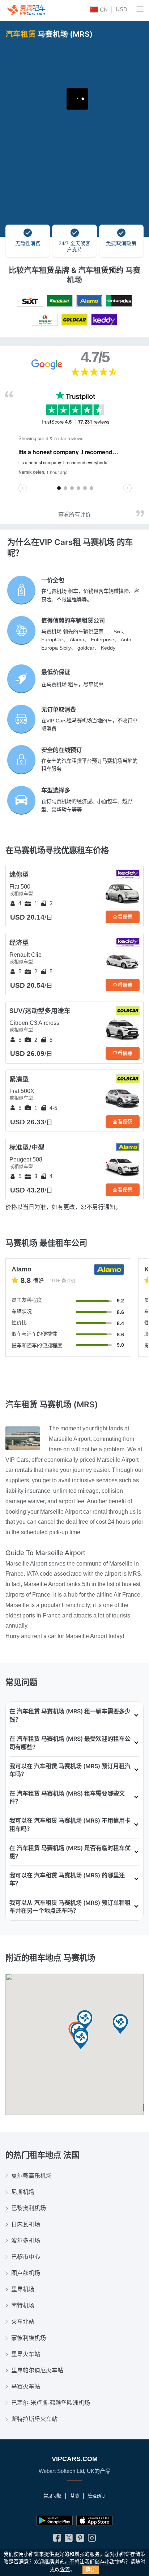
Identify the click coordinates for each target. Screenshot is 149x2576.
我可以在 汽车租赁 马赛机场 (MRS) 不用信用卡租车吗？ (70, 1824)
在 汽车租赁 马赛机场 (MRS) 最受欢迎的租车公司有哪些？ (70, 1743)
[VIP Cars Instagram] (92, 2539)
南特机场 (23, 2305)
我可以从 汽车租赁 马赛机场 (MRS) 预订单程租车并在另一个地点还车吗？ (70, 1907)
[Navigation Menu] (140, 9)
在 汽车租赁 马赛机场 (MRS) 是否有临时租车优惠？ (70, 1852)
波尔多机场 (26, 2241)
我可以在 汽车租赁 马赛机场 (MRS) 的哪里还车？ (67, 1879)
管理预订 (97, 2496)
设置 (65, 2569)
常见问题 (52, 2496)
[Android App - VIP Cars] (55, 2520)
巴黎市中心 (26, 2257)
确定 (91, 2570)
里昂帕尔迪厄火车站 (37, 2370)
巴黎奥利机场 (29, 2208)
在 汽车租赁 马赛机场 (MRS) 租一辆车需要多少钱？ (70, 1715)
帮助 (74, 2496)
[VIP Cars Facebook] (57, 2539)
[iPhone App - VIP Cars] (94, 2520)
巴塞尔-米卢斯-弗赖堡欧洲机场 (51, 2403)
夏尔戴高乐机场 (31, 2176)
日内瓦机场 (26, 2224)
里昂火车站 (26, 2354)
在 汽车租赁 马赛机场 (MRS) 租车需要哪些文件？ (67, 1797)
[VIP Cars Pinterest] (80, 2539)
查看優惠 (123, 917)
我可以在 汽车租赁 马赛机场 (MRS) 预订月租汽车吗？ (70, 1770)
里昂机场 (23, 2289)
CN (103, 10)
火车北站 (23, 2322)
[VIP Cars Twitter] (69, 2539)
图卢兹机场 (26, 2273)
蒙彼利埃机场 (29, 2338)
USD (122, 9)
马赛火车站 (26, 2387)
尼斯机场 (23, 2192)
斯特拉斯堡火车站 (34, 2419)
